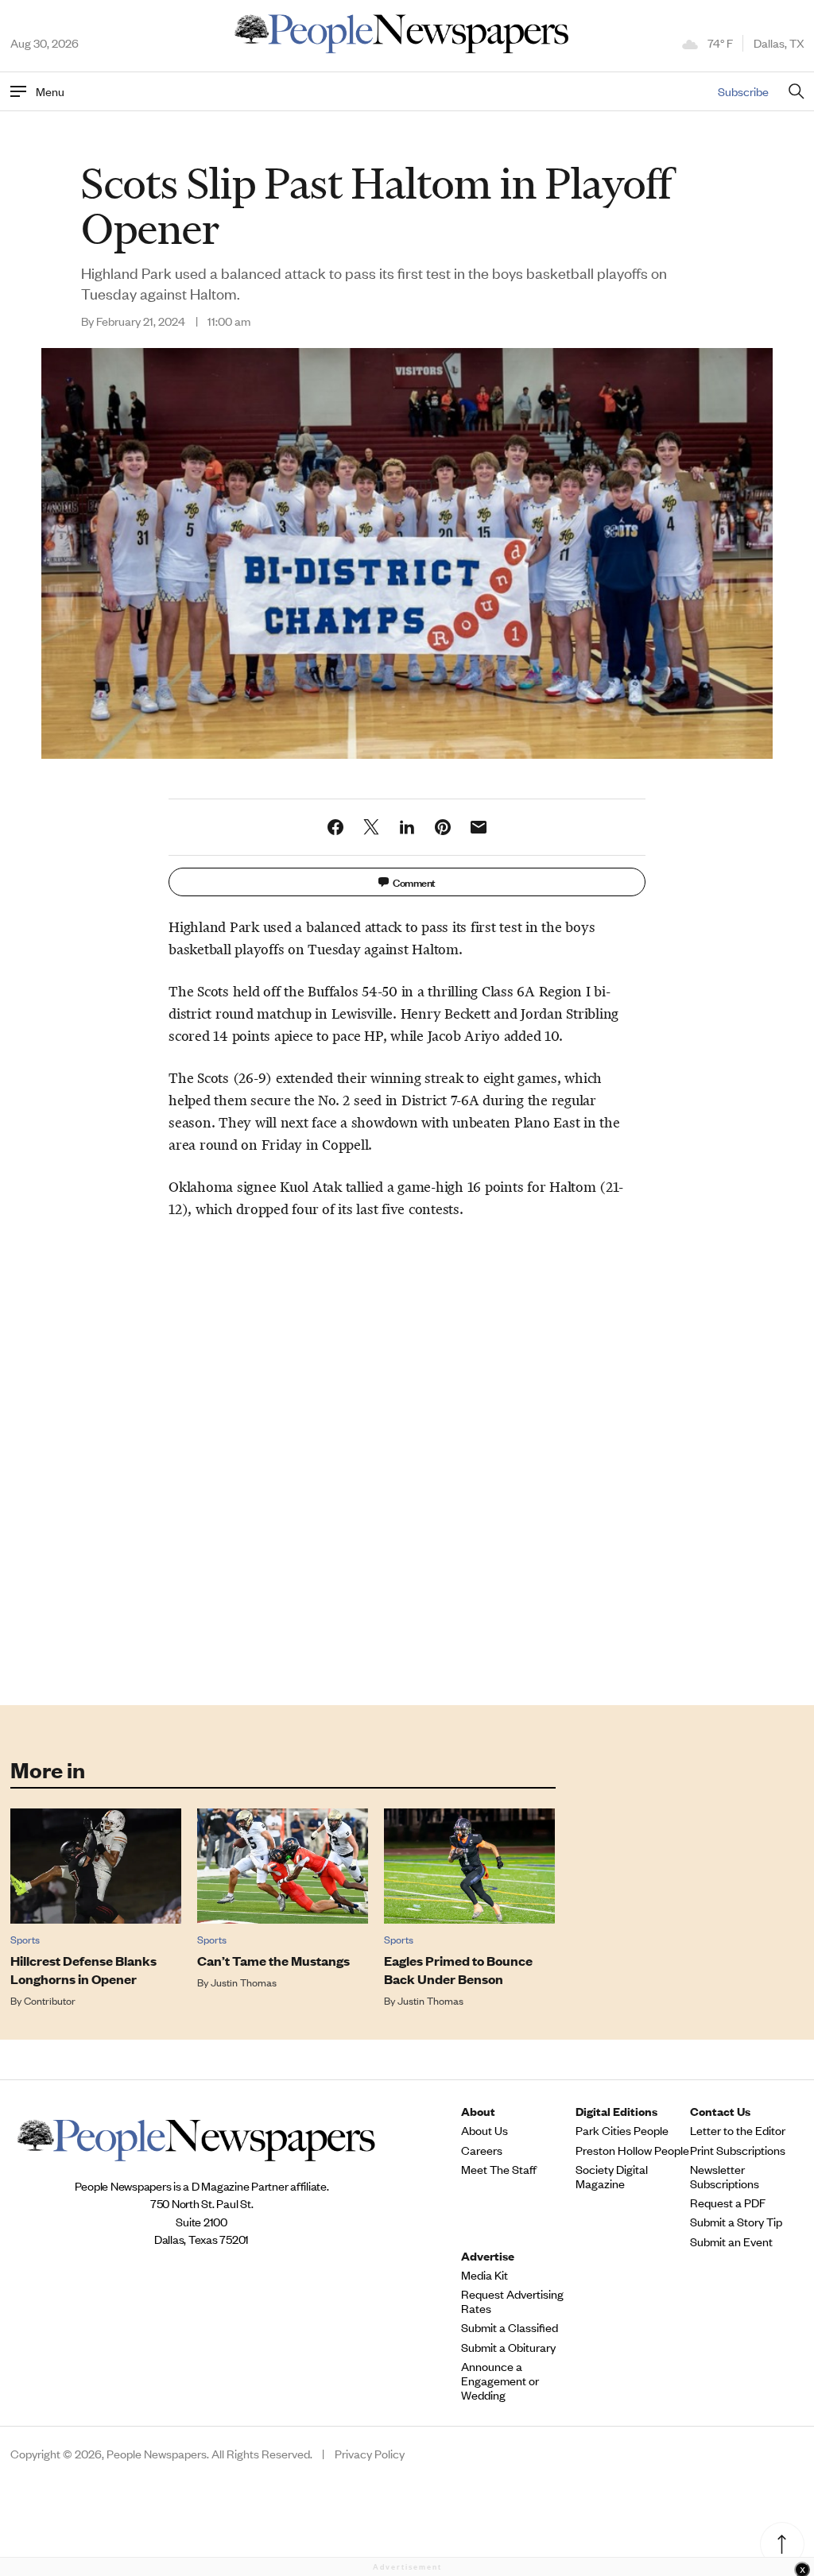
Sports (25, 1939)
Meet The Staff (499, 2169)
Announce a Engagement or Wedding (500, 2381)
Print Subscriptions (738, 2150)
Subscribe (743, 91)
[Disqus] (407, 1459)
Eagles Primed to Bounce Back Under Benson (458, 1970)
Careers (482, 2150)
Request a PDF (728, 2203)
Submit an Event (731, 2241)
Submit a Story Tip (736, 2222)
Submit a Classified (510, 2327)
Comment (414, 882)
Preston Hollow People (632, 2150)
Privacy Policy (370, 2454)
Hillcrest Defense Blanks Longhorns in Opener (83, 1970)
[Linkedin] (407, 827)
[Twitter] (371, 827)
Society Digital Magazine (612, 2176)
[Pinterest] (443, 827)
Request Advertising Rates (512, 2301)
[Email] (479, 827)
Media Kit (485, 2275)
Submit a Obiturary (508, 2347)
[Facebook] (335, 827)
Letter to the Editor (738, 2130)
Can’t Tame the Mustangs (273, 1961)
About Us (485, 2130)
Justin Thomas (244, 1982)
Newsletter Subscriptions (725, 2176)
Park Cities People (622, 2130)
